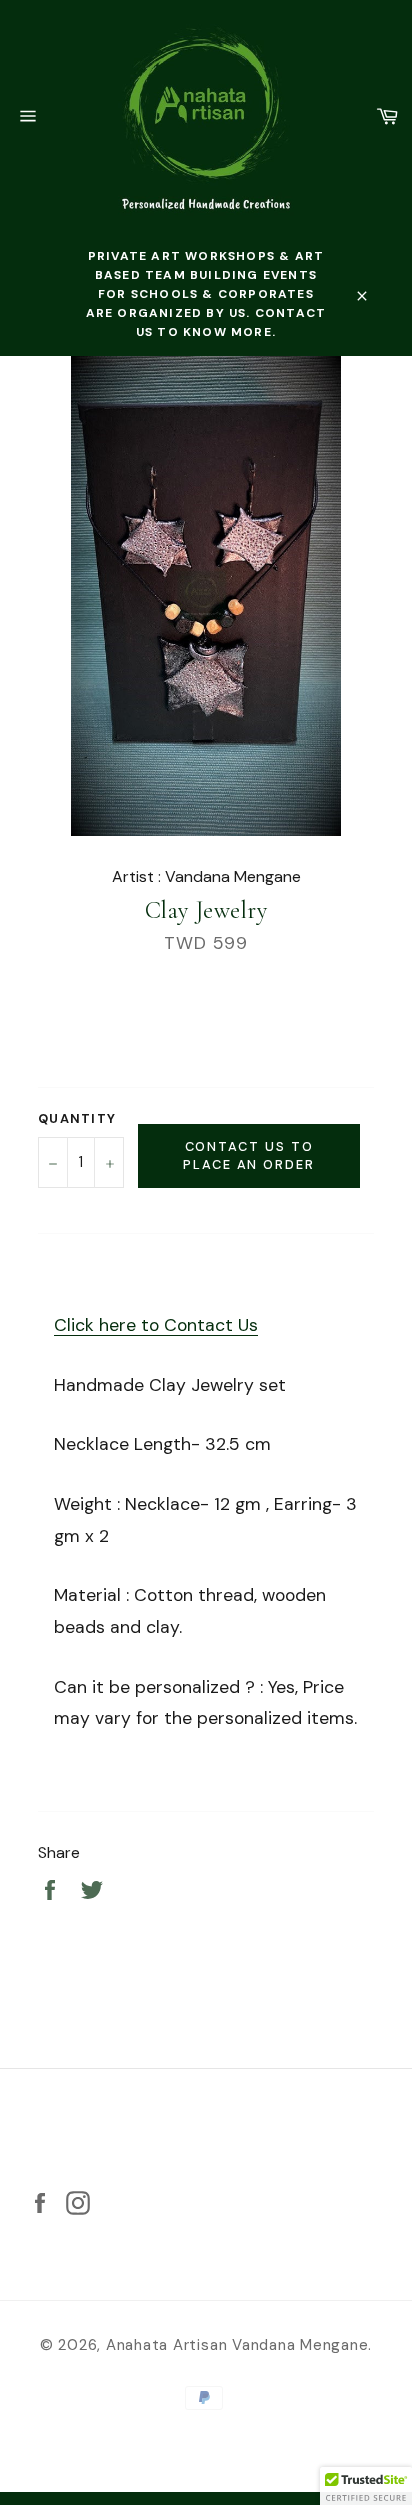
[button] (366, 2486)
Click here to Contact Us (156, 1325)
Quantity (77, 1118)
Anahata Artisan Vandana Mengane (237, 2345)
